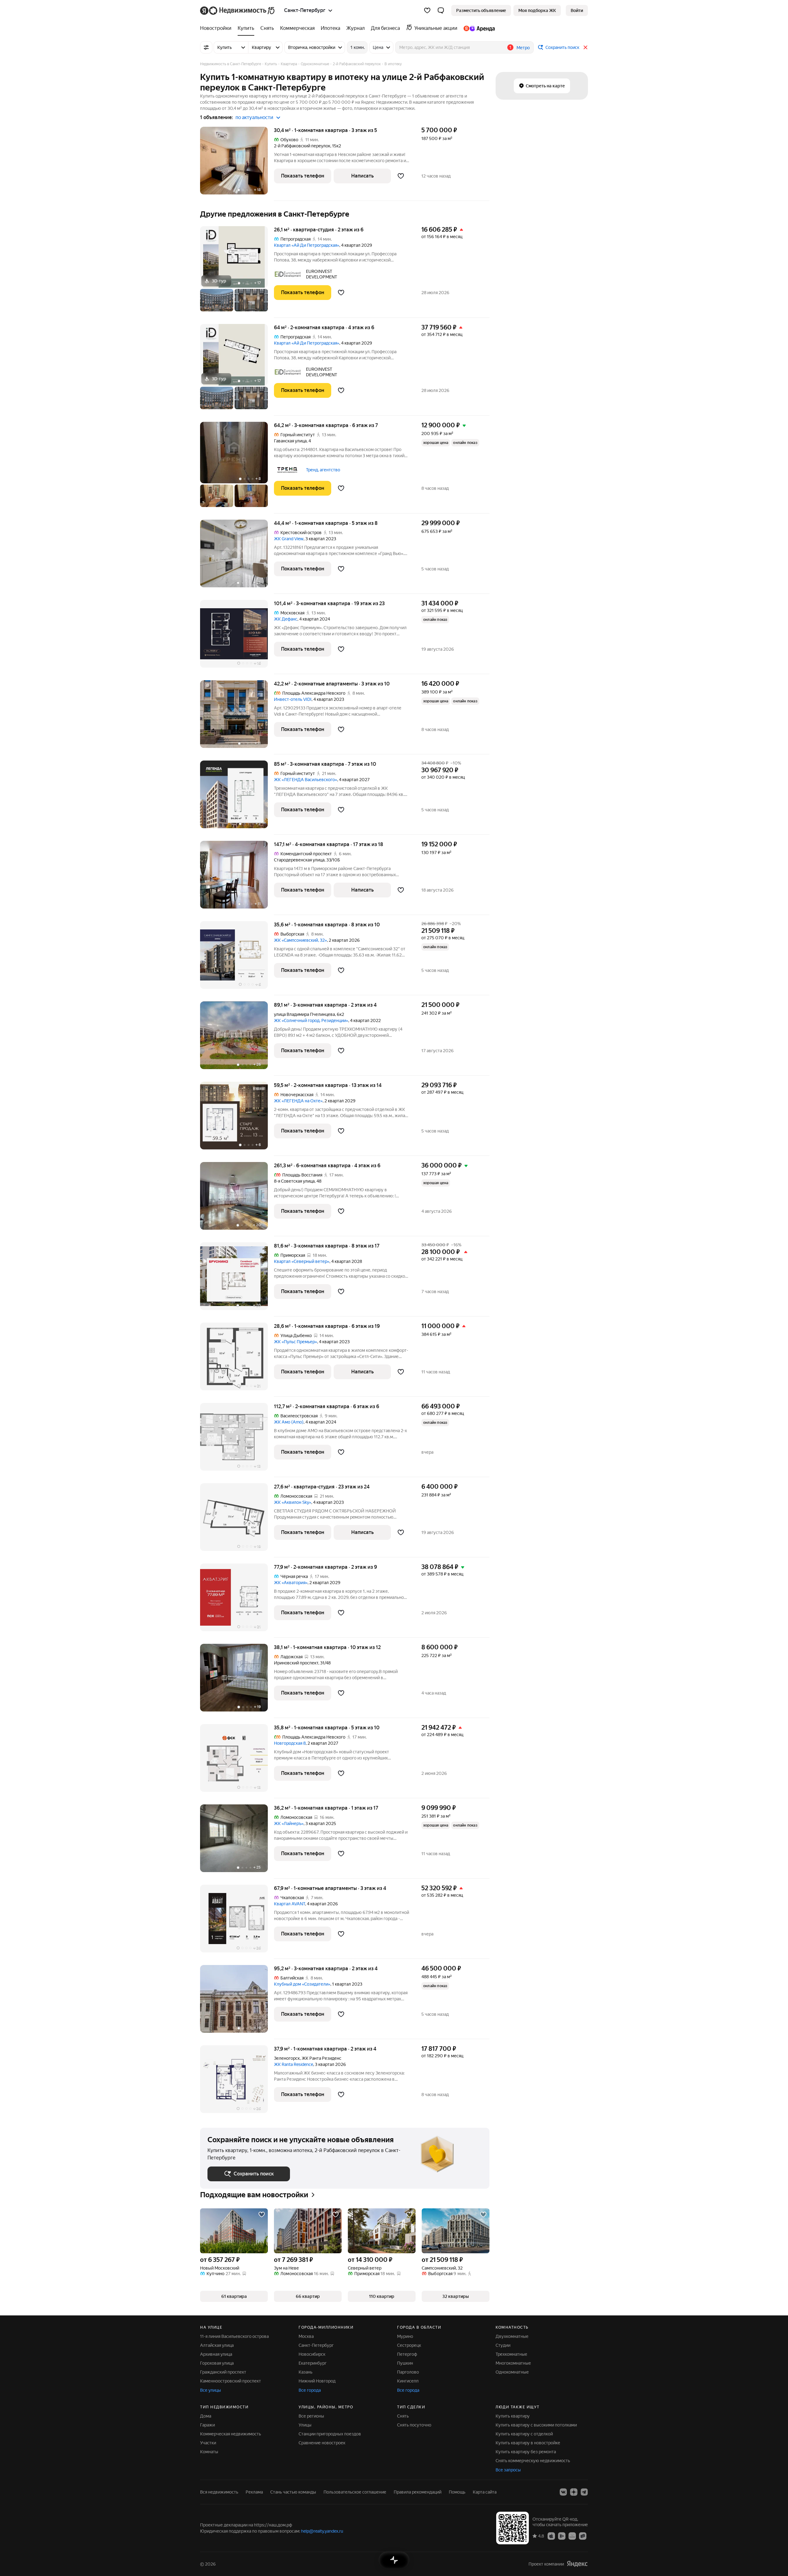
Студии (503, 2345)
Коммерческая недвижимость (231, 2434)
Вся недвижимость (219, 2492)
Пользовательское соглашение (355, 2492)
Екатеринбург (313, 2363)
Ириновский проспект (296, 1663)
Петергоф (407, 2354)
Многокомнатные (513, 2363)
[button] (441, 10)
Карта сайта (485, 2492)
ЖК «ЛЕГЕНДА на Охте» (298, 1101)
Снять (403, 2416)
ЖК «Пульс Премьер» (295, 1342)
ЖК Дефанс (286, 619)
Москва (306, 2336)
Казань (306, 2372)
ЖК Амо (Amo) (289, 1422)
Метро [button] (523, 48)
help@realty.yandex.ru (322, 2531)
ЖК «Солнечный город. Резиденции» (311, 1020)
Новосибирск (312, 2354)
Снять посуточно (414, 2425)
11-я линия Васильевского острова (234, 2336)
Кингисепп (408, 2381)
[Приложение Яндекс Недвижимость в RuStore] (583, 2536)
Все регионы (311, 2416)
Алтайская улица (217, 2345)
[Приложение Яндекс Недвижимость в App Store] (551, 2536)
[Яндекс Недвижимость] (238, 10)
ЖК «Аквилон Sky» (293, 1502)
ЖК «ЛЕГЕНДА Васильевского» (306, 780)
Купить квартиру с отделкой (524, 2434)
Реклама (254, 2492)
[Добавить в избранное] (401, 176)
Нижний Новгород (317, 2381)
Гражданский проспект (223, 2372)
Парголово (408, 2372)
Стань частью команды (293, 2492)
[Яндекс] (577, 2564)
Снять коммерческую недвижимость (533, 2461)
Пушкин (405, 2363)
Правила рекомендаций (418, 2492)
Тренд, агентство (323, 470)
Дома (206, 2416)
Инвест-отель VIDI (293, 699)
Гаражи (207, 2425)
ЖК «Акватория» (291, 1583)
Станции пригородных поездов (330, 2434)
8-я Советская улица (294, 1181)
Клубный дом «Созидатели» (302, 1984)
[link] (577, 10)
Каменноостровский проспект (231, 2381)
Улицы (305, 2425)
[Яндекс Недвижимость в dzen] (574, 2492)
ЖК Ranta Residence (293, 2064)
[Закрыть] (585, 47)
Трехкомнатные (511, 2354)
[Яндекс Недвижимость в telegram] (584, 2492)
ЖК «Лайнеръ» (289, 1823)
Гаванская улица (290, 441)
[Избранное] (427, 10)
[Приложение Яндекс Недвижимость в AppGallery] (572, 2536)
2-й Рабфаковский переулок (302, 146)
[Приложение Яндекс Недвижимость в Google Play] (562, 2536)
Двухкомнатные (512, 2336)
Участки (208, 2443)
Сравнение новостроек (322, 2443)
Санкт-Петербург (316, 2345)
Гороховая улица (217, 2363)
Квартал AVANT (289, 1904)
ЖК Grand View (289, 539)
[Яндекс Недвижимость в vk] (563, 2492)
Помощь (457, 2492)
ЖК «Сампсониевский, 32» (300, 940)
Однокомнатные (512, 2372)
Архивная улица (216, 2354)
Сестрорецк (409, 2345)
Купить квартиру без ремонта (526, 2452)
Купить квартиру (513, 2416)
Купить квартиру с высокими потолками (536, 2425)
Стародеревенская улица (299, 860)
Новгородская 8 (290, 1743)
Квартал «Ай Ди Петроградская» (307, 245)
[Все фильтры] (206, 47)
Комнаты (209, 2452)
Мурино (405, 2336)
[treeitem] (217, 28)
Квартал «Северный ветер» (302, 1261)
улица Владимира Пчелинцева (304, 1014)
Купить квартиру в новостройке (528, 2443)
